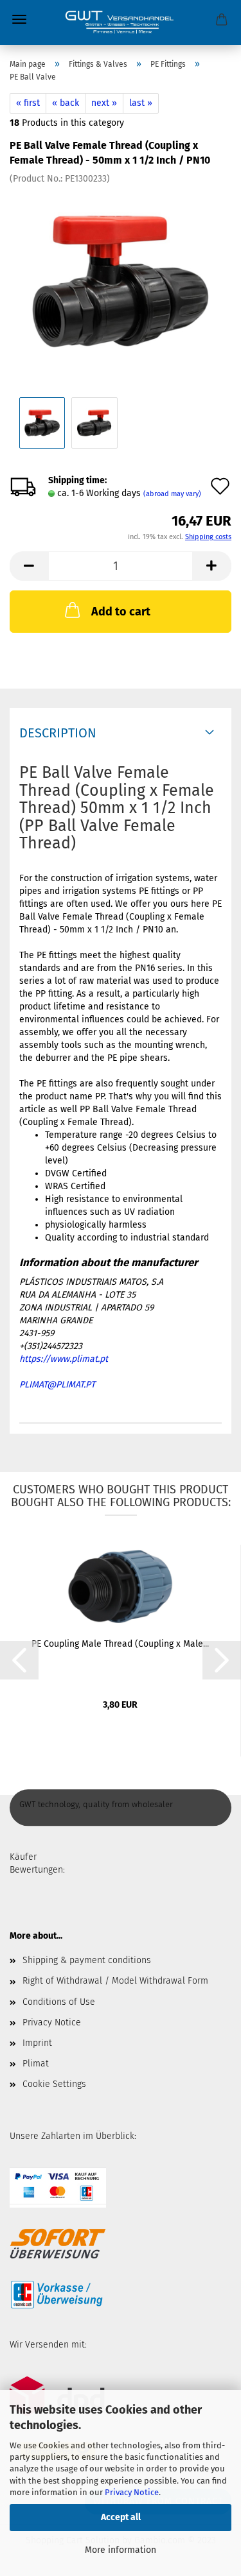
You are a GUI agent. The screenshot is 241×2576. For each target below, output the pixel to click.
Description (58, 733)
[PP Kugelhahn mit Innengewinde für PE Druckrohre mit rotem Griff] (121, 281)
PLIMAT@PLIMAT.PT (57, 1385)
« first (28, 103)
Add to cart (121, 612)
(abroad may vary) (172, 494)
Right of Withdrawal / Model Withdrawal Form (115, 1981)
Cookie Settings (54, 2084)
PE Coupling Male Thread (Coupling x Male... (120, 1644)
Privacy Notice (132, 2492)
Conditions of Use (59, 2002)
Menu (19, 19)
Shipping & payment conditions (87, 1960)
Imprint (37, 2043)
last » (141, 103)
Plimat (36, 2064)
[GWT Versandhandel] (120, 22)
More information (121, 2550)
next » (104, 103)
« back (66, 103)
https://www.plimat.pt (64, 1359)
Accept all (121, 2517)
